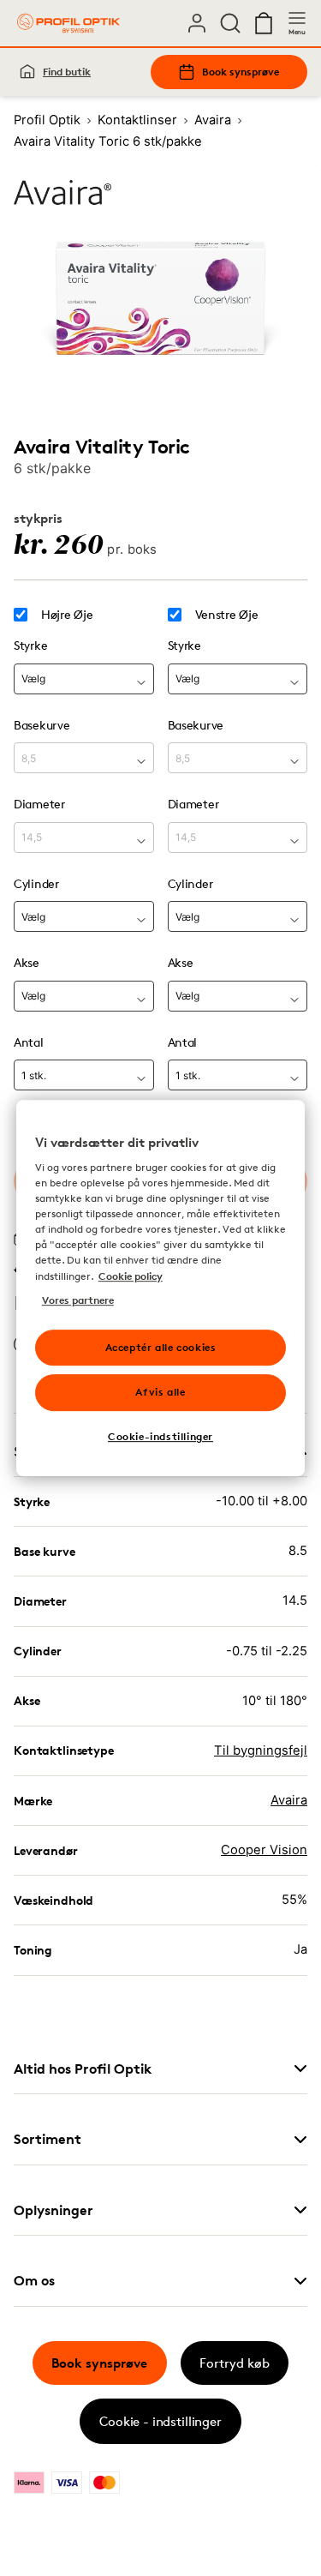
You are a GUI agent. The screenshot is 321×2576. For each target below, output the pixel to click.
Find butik (67, 72)
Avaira (289, 1800)
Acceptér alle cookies (161, 1347)
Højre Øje (67, 615)
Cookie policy (131, 1276)
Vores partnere (78, 1300)
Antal (29, 1042)
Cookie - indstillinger (160, 2421)
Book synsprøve (241, 72)
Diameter (39, 804)
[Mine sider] (197, 23)
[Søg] (230, 23)
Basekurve (42, 725)
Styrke (30, 645)
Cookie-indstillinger (160, 1436)
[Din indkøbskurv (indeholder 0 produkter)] (264, 23)
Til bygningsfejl (261, 1750)
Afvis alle (160, 1393)
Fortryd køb (235, 2363)
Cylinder (36, 883)
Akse (27, 962)
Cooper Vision (264, 1850)
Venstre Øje (227, 615)
